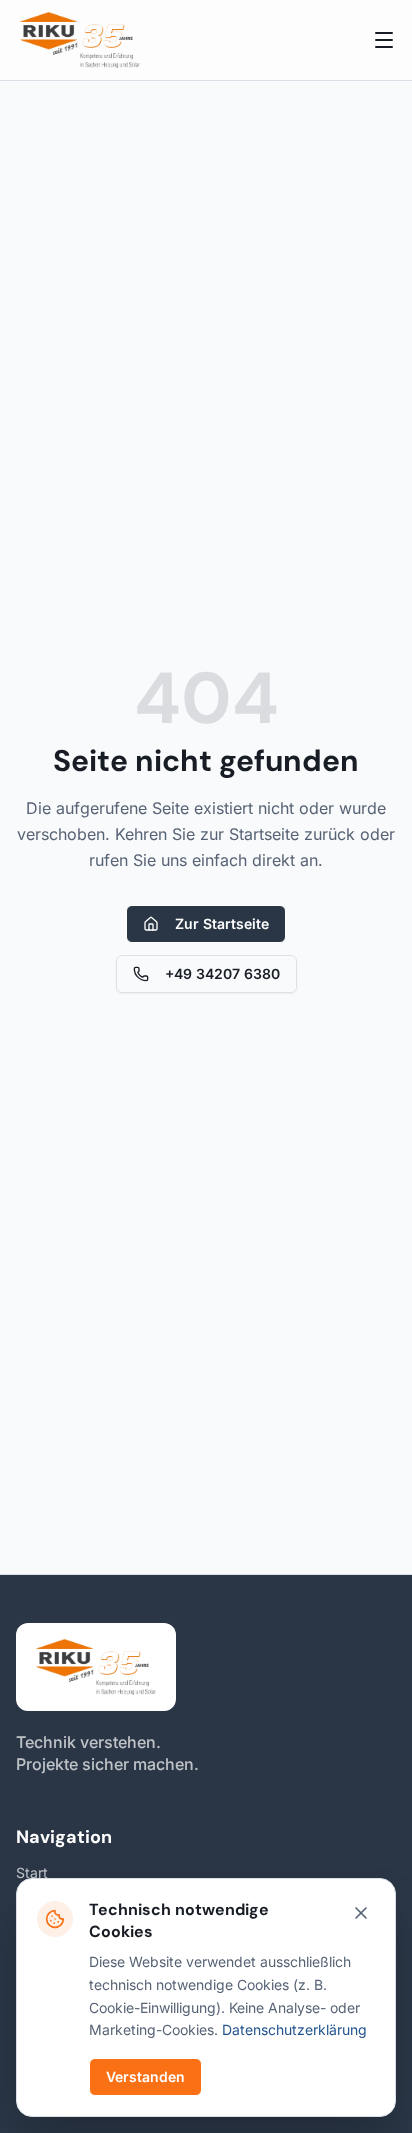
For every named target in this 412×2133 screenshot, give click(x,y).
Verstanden (145, 2076)
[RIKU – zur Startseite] (80, 40)
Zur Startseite (222, 923)
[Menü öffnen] (384, 40)
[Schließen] (361, 1913)
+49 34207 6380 (222, 973)
